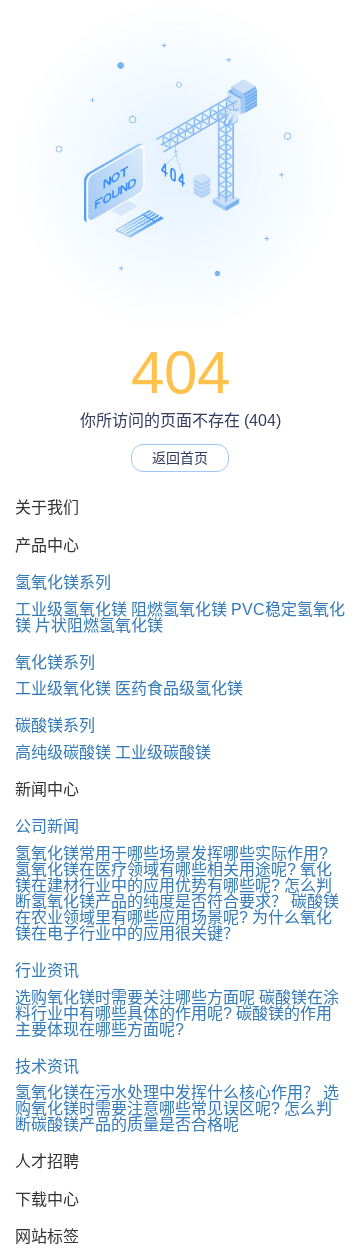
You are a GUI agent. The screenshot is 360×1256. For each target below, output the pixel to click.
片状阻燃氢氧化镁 (99, 625)
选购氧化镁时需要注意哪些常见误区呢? (177, 1100)
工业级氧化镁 (63, 688)
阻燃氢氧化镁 (179, 609)
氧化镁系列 (55, 662)
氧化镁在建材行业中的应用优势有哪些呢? (173, 877)
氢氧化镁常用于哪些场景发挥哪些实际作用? (171, 853)
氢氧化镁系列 (63, 582)
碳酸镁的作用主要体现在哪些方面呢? (173, 1021)
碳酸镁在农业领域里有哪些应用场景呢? (177, 909)
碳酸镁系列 (55, 725)
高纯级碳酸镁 (63, 752)
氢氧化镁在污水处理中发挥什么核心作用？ (167, 1092)
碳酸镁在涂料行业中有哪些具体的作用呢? (177, 1005)
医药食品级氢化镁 (179, 688)
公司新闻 (47, 826)
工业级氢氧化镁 (71, 609)
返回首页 (180, 458)
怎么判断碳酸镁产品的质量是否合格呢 (173, 1116)
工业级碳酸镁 (163, 752)
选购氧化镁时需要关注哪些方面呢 (135, 997)
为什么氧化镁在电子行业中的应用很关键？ (173, 925)
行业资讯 (47, 970)
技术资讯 (47, 1066)
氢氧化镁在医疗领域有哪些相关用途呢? (155, 869)
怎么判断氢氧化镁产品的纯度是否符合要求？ (173, 893)
